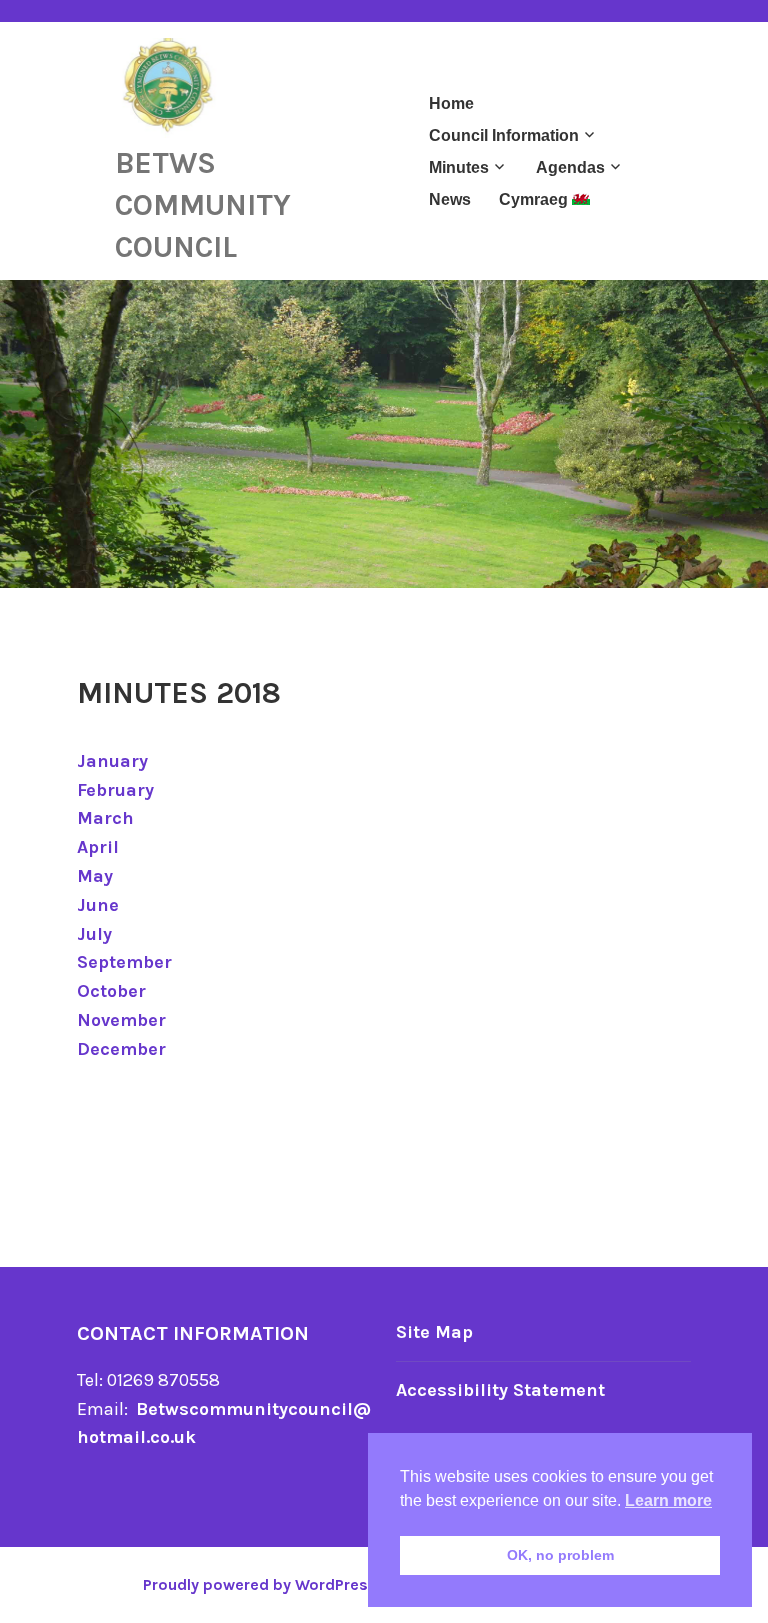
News (450, 199)
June (98, 905)
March (105, 818)
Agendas (570, 167)
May (95, 876)
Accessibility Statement (500, 1390)
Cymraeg (535, 199)
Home (451, 103)
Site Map (434, 1332)
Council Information (504, 135)
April (98, 847)
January (112, 761)
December (121, 1049)
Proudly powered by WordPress (260, 1584)
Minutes (459, 167)
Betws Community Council (203, 205)
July (94, 934)
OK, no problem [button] (560, 1555)
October (111, 991)
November (121, 1020)
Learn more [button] (668, 1500)
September (124, 962)
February (115, 790)
